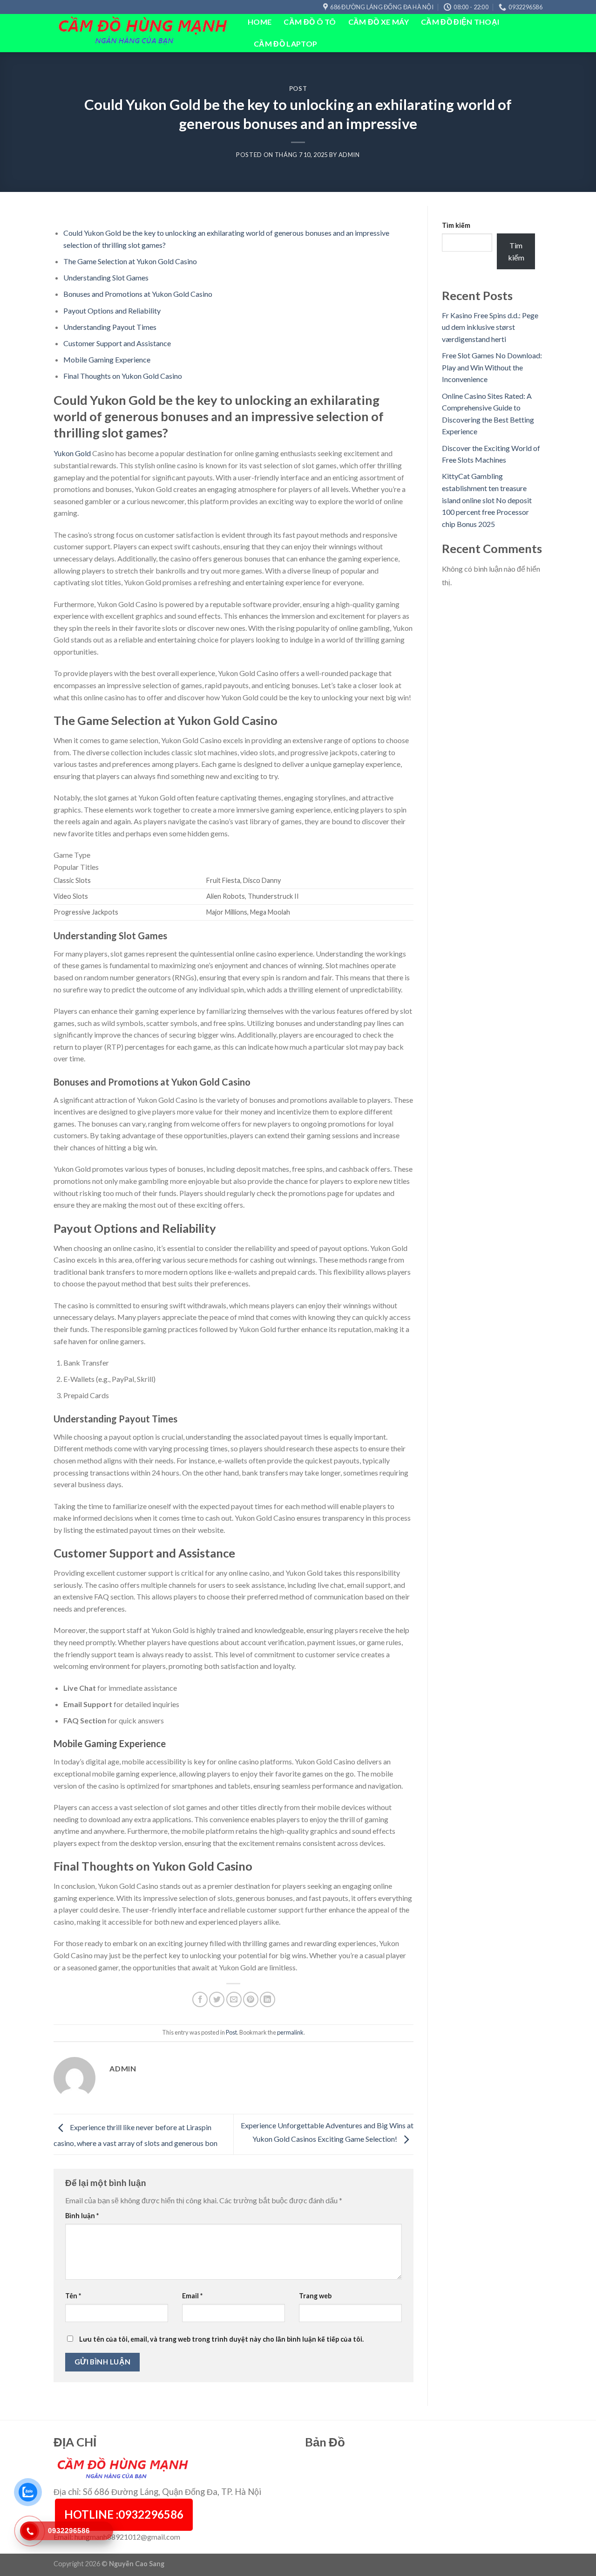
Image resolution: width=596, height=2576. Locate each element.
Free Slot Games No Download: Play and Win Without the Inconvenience (492, 367)
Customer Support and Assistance (117, 343)
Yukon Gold (72, 453)
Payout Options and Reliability (112, 311)
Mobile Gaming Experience (107, 359)
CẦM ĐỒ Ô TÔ (310, 22)
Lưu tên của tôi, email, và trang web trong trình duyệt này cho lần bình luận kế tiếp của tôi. (221, 2339)
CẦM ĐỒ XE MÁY (379, 22)
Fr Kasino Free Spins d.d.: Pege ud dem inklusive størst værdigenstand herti (490, 327)
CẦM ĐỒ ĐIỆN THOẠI (460, 22)
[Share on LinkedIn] (268, 1999)
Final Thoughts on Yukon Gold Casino (123, 376)
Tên (73, 2296)
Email (192, 2296)
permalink (290, 2032)
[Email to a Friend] (234, 1999)
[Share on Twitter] (217, 1999)
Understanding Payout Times (110, 327)
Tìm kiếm (456, 225)
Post (298, 89)
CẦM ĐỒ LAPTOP (285, 44)
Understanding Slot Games (106, 277)
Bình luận (82, 2216)
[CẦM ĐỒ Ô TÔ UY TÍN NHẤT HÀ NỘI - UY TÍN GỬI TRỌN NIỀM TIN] (144, 33)
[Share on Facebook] (200, 1999)
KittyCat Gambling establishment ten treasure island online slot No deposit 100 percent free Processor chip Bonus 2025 (487, 500)
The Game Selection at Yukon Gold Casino (130, 261)
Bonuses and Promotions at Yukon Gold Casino (138, 294)
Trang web (315, 2296)
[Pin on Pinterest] (251, 1999)
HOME (260, 22)
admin (349, 155)
